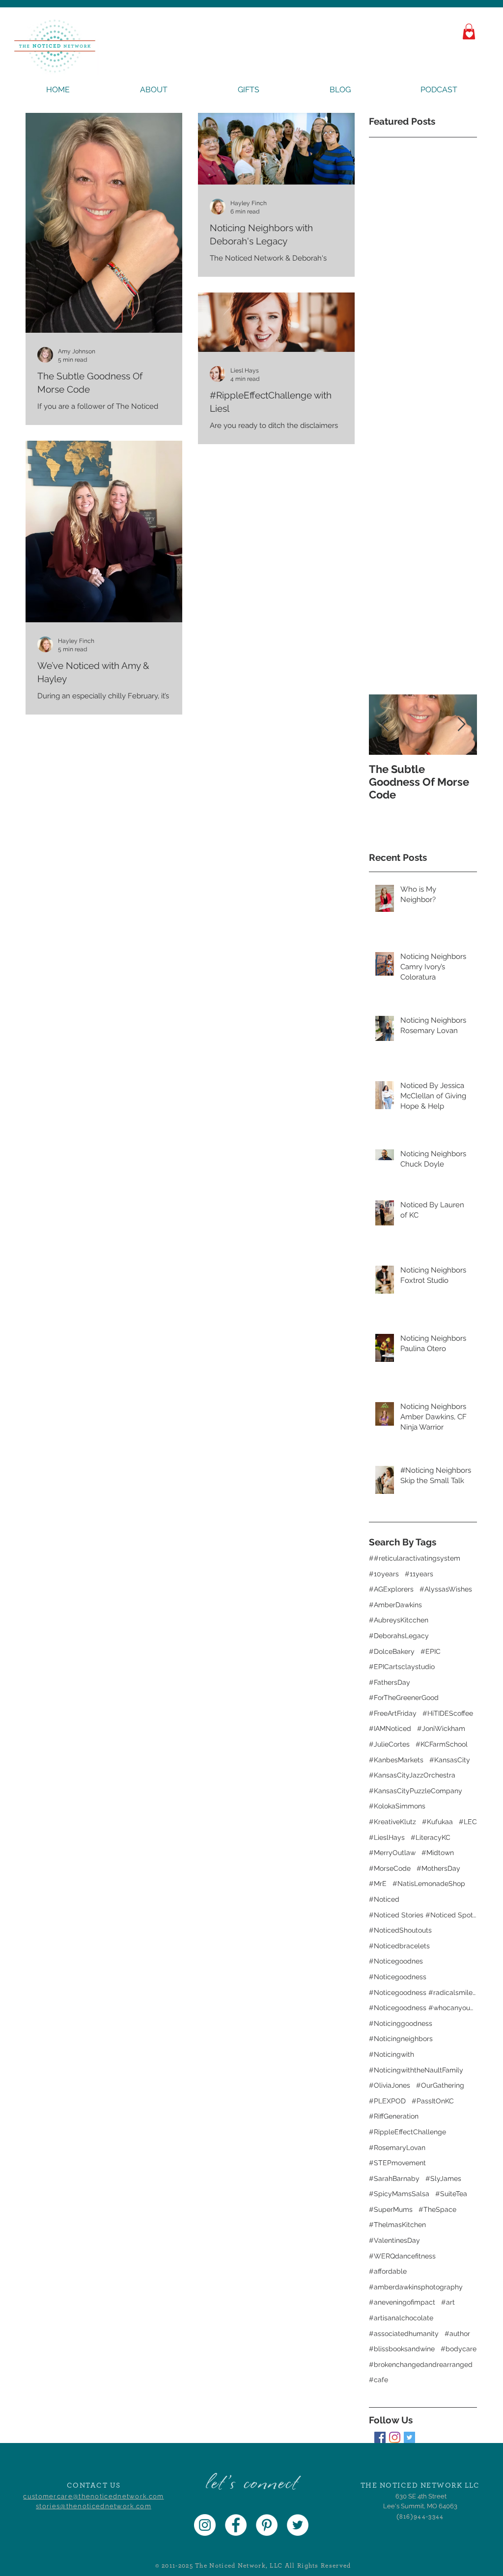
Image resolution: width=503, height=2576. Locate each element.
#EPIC (431, 1651)
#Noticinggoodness (401, 2023)
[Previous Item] (385, 725)
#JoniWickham (441, 1728)
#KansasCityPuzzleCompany (416, 1791)
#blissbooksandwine (402, 2349)
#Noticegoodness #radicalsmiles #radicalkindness (423, 1992)
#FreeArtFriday (393, 1713)
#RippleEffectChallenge (407, 2132)
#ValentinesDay (394, 2240)
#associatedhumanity (404, 2334)
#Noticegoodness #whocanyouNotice (423, 2008)
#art (448, 2302)
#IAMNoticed (390, 1728)
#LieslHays (387, 1837)
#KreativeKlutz (392, 1822)
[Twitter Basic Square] (409, 2437)
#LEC (468, 1822)
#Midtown (438, 1853)
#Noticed (384, 1899)
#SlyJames (443, 2178)
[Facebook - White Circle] (236, 2525)
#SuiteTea (451, 2194)
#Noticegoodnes (396, 1961)
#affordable (388, 2271)
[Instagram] (395, 2437)
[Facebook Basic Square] (380, 2437)
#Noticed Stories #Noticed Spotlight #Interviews (423, 1915)
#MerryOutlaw (392, 1853)
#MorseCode (390, 1868)
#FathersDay (390, 1682)
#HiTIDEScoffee (448, 1713)
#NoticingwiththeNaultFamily (416, 2070)
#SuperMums (391, 2209)
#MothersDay (438, 1868)
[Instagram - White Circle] (205, 2525)
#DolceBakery (392, 1651)
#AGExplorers (391, 1589)
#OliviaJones (390, 2085)
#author (457, 2334)
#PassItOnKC (433, 2101)
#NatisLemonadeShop (429, 1884)
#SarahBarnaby (394, 2178)
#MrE (378, 1884)
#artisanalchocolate (401, 2318)
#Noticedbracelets (399, 1946)
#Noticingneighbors (401, 2039)
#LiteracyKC (431, 1837)
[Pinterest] (267, 2525)
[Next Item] (461, 725)
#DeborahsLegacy (399, 1636)
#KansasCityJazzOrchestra (412, 1775)
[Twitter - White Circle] (298, 2525)
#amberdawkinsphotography (416, 2287)
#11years (419, 1574)
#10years (384, 1574)
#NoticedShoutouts (400, 1930)
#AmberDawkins (395, 1605)
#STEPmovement (397, 2163)
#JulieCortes (389, 1744)
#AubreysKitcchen (399, 1620)
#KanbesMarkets (396, 1760)
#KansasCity (450, 1760)
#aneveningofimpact (402, 2302)
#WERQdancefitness (402, 2256)
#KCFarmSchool (442, 1744)
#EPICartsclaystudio (402, 1667)
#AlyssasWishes (446, 1589)
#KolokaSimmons (397, 1806)
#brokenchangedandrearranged (421, 2364)
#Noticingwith (391, 2054)
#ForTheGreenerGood (404, 1698)
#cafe (378, 2380)
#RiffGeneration (394, 2116)
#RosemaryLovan (397, 2148)
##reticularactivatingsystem (415, 1558)
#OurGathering (440, 2085)
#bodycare (459, 2349)
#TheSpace (437, 2209)
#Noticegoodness (398, 1977)
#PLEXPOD (387, 2101)
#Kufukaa (437, 1822)
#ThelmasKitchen (397, 2225)
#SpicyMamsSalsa (399, 2194)
